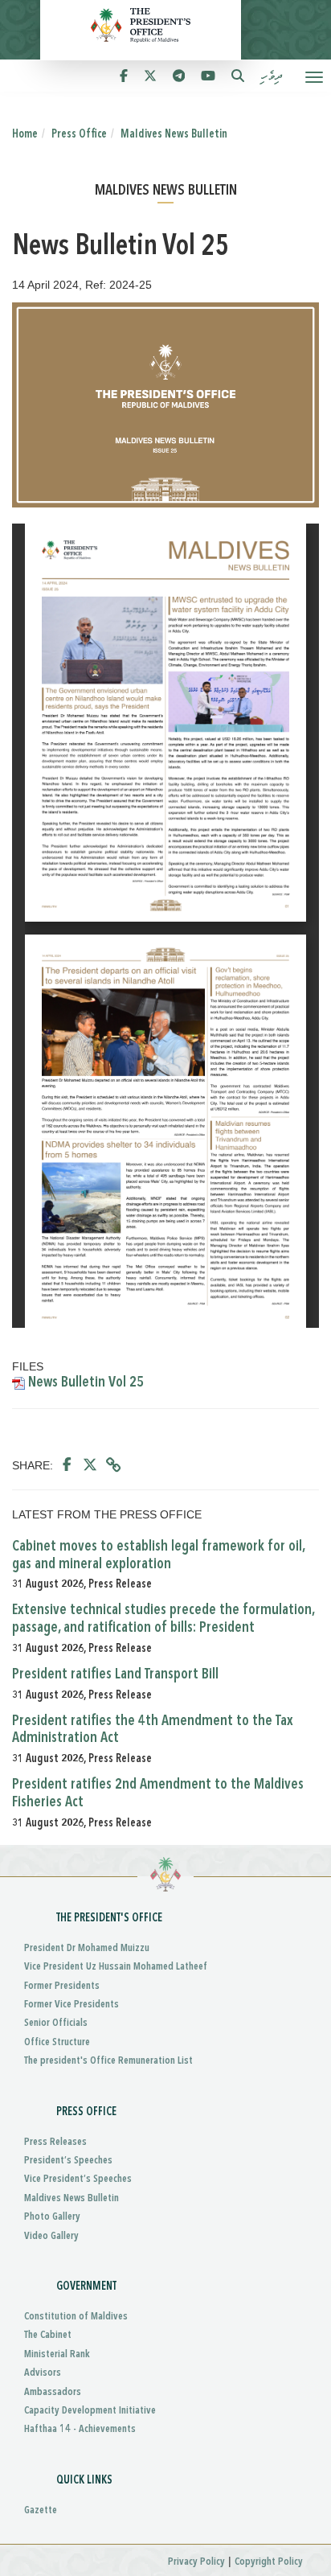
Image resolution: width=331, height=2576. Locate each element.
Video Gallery (51, 2236)
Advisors (43, 2373)
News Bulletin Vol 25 (84, 1382)
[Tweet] (90, 1465)
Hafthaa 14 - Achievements (80, 2429)
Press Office (79, 134)
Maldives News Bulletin (174, 134)
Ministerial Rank (57, 2354)
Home (25, 134)
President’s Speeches (68, 2161)
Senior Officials (56, 2023)
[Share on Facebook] (67, 1465)
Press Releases (55, 2142)
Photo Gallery (52, 2217)
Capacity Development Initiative (90, 2411)
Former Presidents (62, 1986)
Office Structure (57, 2042)
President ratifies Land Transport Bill (115, 1674)
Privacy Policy (196, 2562)
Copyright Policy (269, 2562)
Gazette (41, 2510)
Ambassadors (53, 2392)
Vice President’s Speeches (78, 2179)
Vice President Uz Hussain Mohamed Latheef (116, 1967)
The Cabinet (48, 2335)
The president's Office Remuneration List (108, 2061)
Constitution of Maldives (76, 2317)
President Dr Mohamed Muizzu (87, 1948)
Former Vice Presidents (72, 2005)
